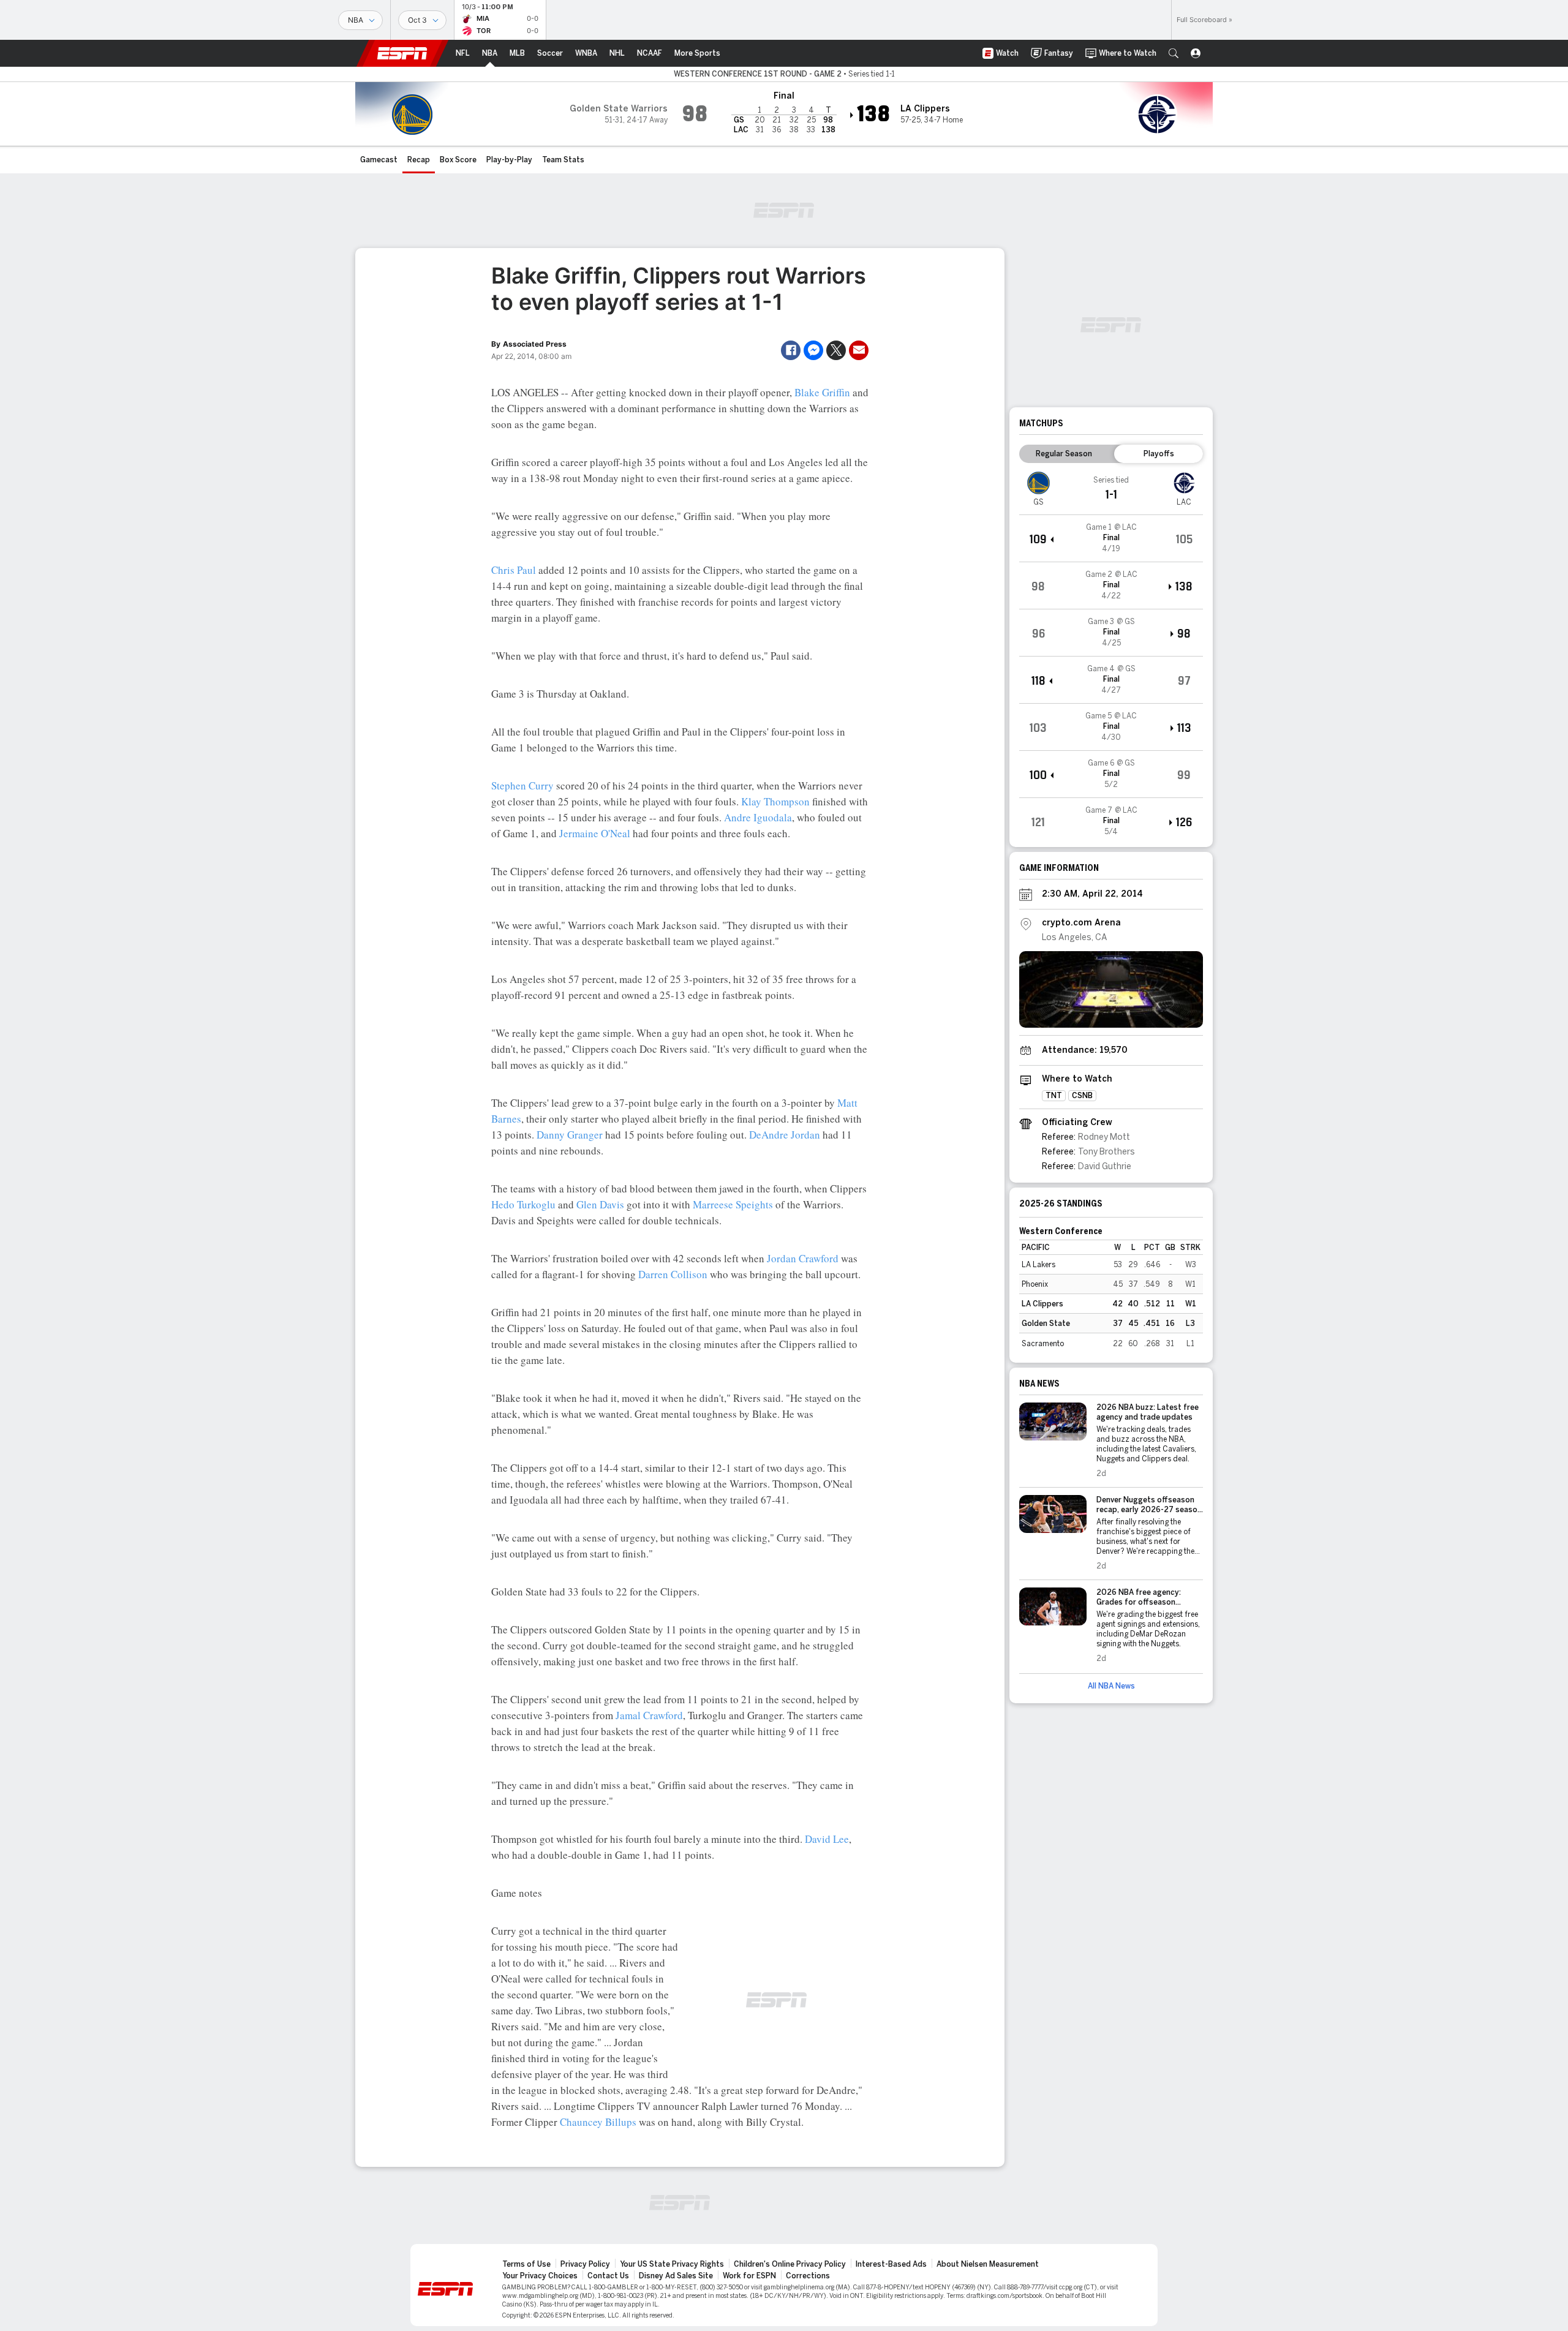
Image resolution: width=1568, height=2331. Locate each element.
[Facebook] (791, 350)
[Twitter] (836, 350)
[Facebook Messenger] (813, 350)
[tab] (1064, 454)
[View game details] (1111, 538)
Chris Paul (514, 570)
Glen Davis (600, 1204)
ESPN (402, 53)
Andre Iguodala (758, 817)
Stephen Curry (522, 785)
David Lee (827, 1839)
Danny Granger (570, 1135)
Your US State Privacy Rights (672, 2264)
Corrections (808, 2276)
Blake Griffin (822, 392)
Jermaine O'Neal (595, 833)
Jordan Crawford (803, 1258)
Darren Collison (673, 1274)
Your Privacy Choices (540, 2276)
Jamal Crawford (649, 1715)
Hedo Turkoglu (523, 1204)
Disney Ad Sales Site (676, 2276)
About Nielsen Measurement (988, 2264)
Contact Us (608, 2276)
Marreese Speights (733, 1204)
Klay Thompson (775, 801)
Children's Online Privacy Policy (790, 2264)
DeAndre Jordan (785, 1135)
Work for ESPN (749, 2276)
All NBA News (1111, 1686)
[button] (1174, 53)
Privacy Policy (585, 2264)
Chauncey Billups (598, 2122)
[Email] (859, 350)
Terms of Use (526, 2264)
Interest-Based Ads (891, 2264)
